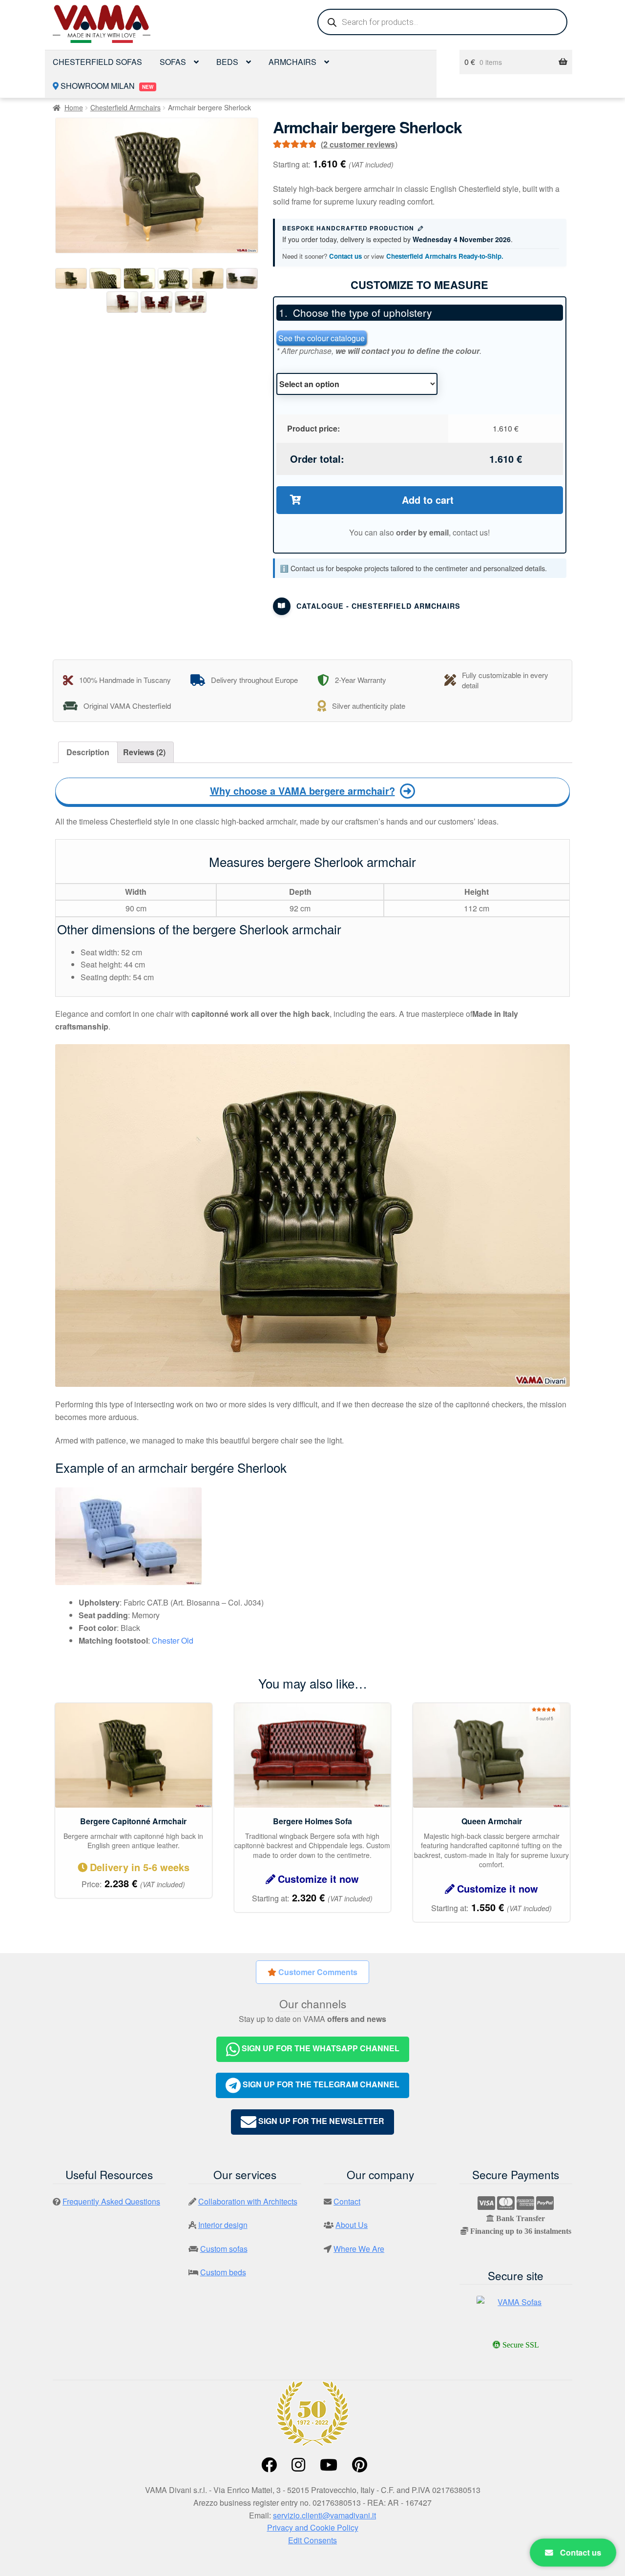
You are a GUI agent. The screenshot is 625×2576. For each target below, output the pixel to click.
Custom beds (223, 2272)
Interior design (223, 2225)
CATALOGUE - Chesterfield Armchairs (378, 606)
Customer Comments (317, 1972)
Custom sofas (224, 2249)
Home (74, 107)
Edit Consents (312, 2540)
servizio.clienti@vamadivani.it (324, 2515)
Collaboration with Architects (248, 2201)
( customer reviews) (359, 144)
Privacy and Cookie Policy (313, 2527)
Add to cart (428, 500)
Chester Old (173, 1640)
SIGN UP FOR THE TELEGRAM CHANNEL (320, 2084)
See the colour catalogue (322, 338)
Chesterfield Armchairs (125, 107)
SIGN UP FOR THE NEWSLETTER (320, 2121)
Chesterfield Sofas (97, 62)
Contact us (345, 256)
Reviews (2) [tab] (144, 752)
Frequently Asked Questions (111, 2201)
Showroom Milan (106, 86)
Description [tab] (88, 752)
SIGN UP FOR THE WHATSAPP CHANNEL (320, 2048)
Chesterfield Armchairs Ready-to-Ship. (445, 256)
